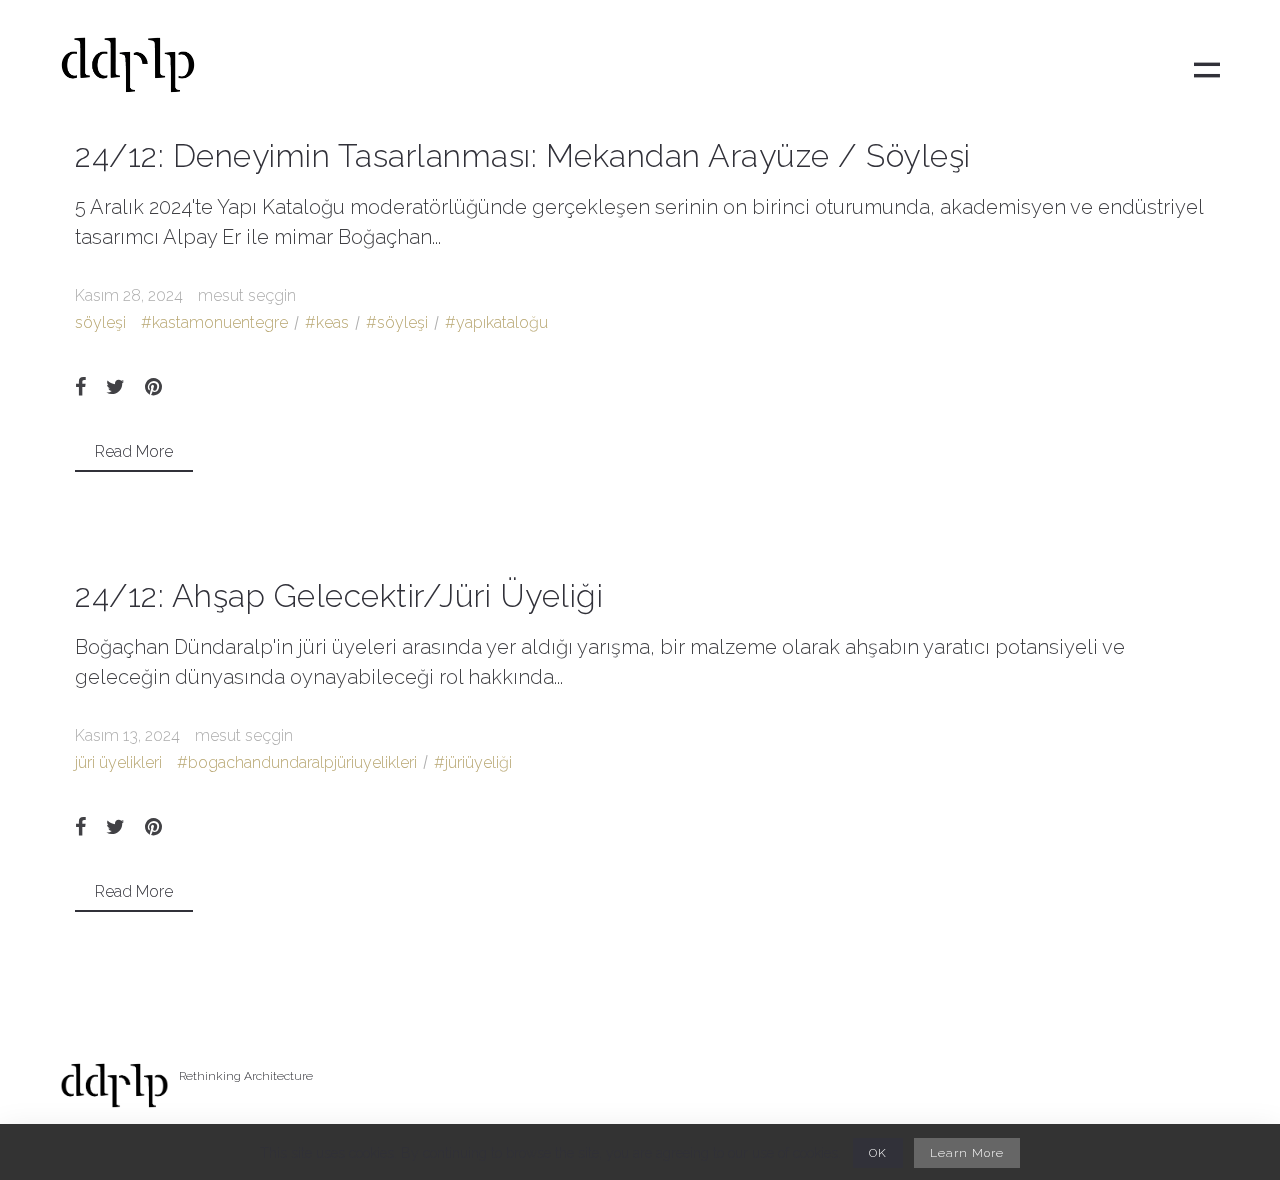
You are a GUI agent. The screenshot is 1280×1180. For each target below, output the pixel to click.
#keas (327, 322)
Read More (134, 451)
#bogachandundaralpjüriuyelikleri (297, 762)
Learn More (967, 1153)
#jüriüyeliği (473, 762)
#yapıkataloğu (496, 322)
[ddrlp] (128, 70)
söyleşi (100, 322)
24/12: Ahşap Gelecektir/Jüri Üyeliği (339, 595)
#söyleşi (397, 322)
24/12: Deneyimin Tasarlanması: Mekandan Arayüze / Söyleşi (523, 155)
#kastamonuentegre (214, 322)
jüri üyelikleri (118, 762)
